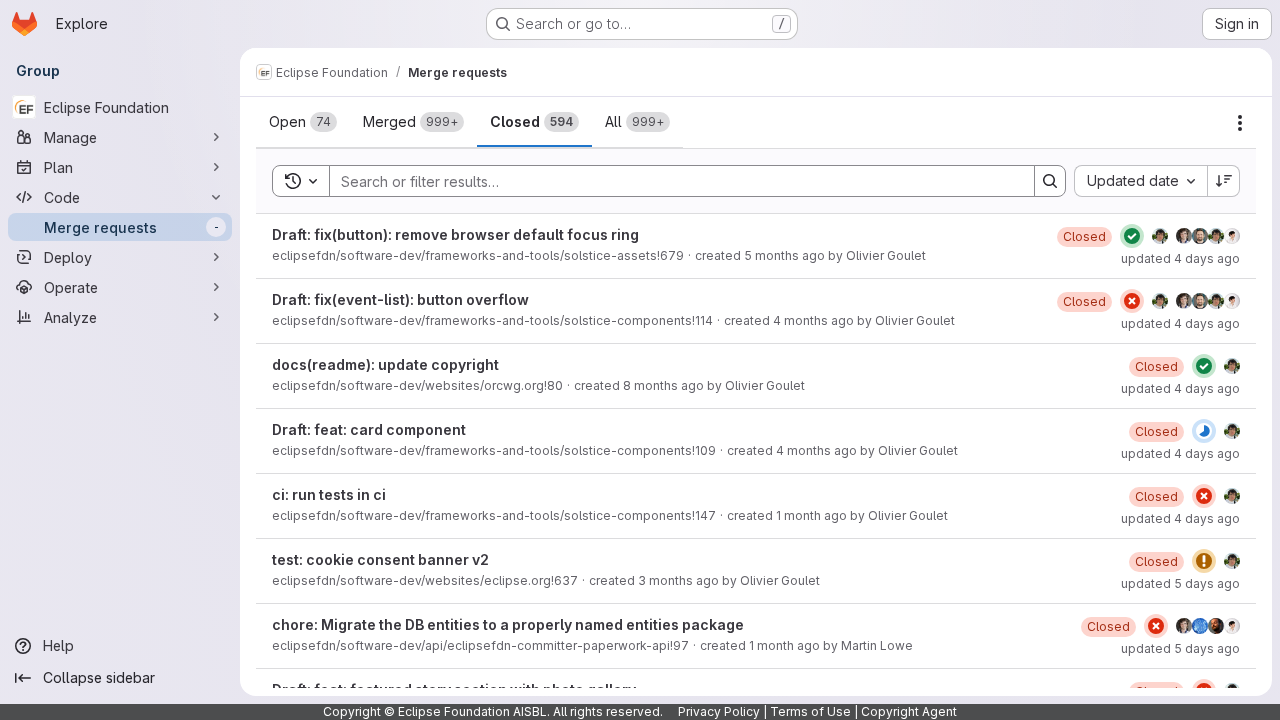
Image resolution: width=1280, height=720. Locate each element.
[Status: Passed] (1132, 236)
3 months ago (678, 580)
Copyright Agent (909, 711)
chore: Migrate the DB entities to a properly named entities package (508, 624)
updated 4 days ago (1180, 258)
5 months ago (784, 255)
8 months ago (663, 385)
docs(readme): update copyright (385, 364)
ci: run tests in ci (329, 494)
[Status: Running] (1204, 431)
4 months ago (813, 320)
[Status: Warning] (1204, 561)
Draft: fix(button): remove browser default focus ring (455, 234)
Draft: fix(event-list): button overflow (400, 299)
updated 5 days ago (1180, 583)
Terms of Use (810, 711)
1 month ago (811, 515)
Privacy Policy (719, 711)
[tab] (303, 122)
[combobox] (1140, 181)
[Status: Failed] (1132, 301)
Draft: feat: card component (369, 429)
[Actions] (1240, 123)
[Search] (1050, 181)
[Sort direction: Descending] (1224, 181)
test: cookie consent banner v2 (380, 559)
